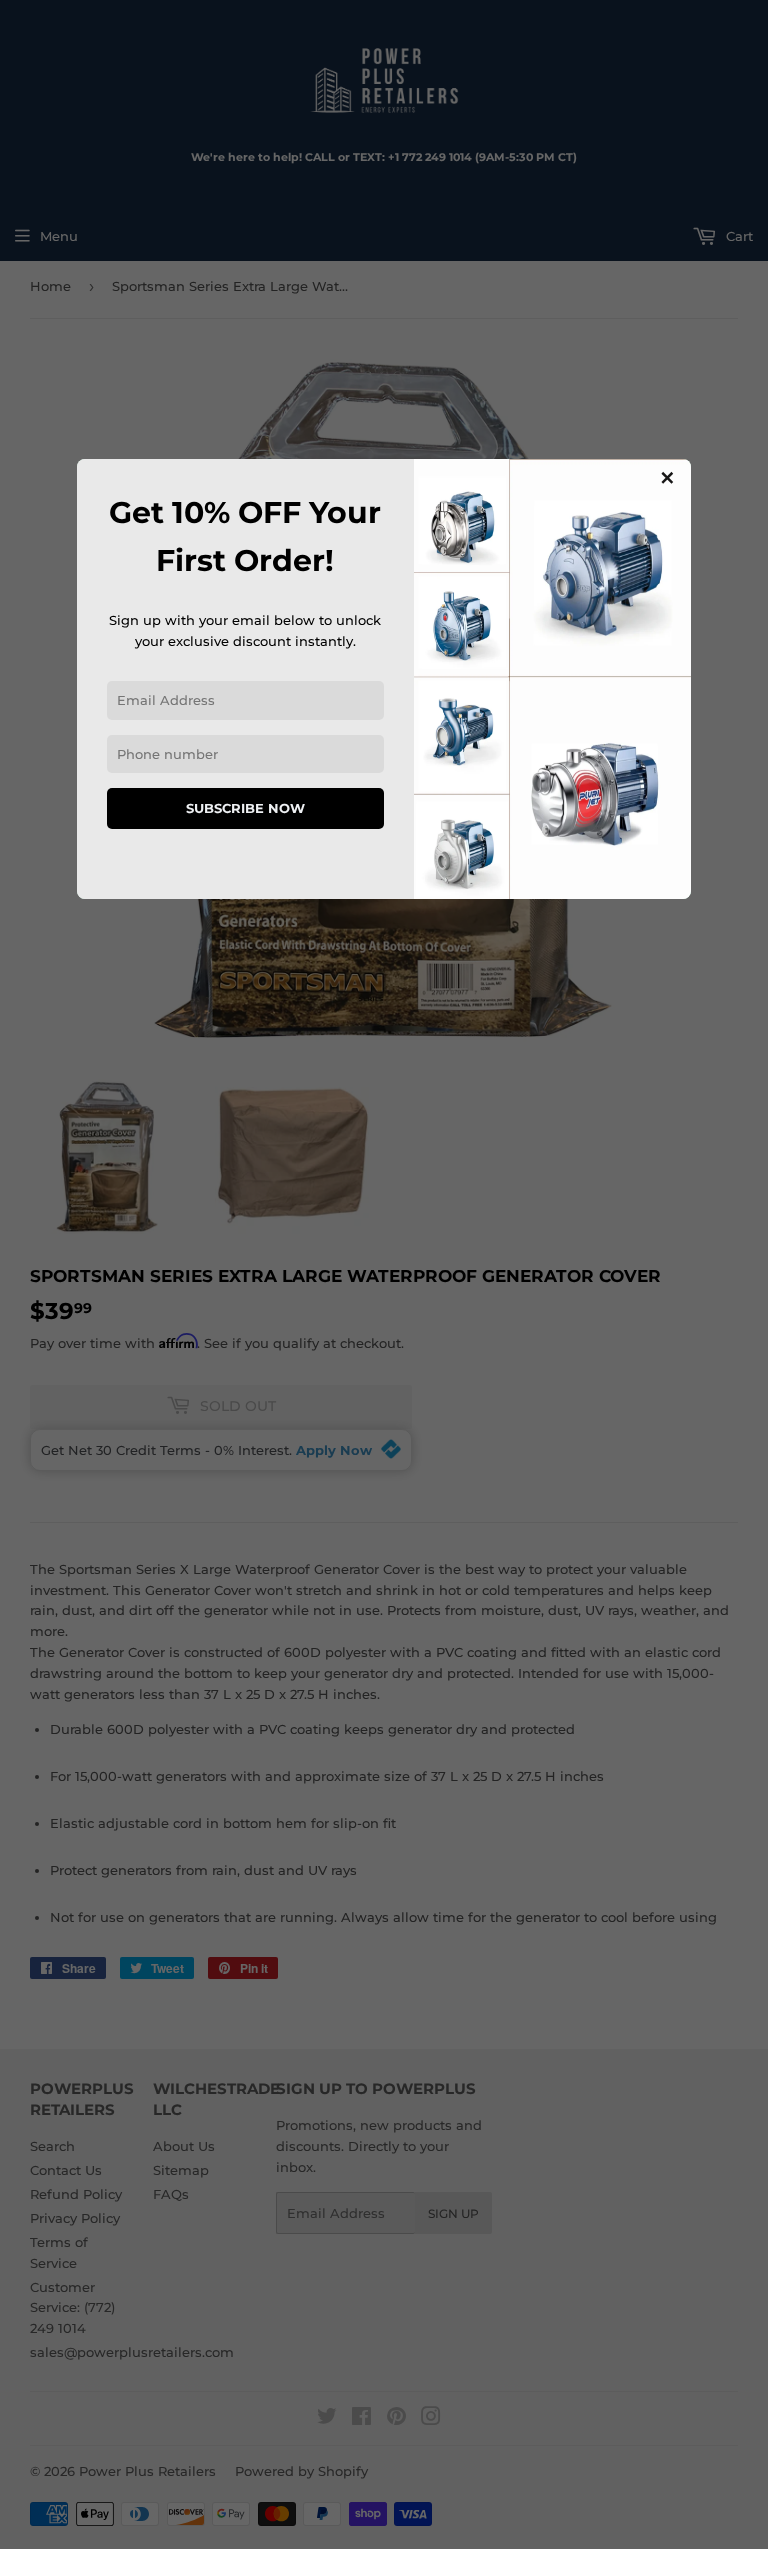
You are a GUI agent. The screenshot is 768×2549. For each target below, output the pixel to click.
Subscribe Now (245, 808)
